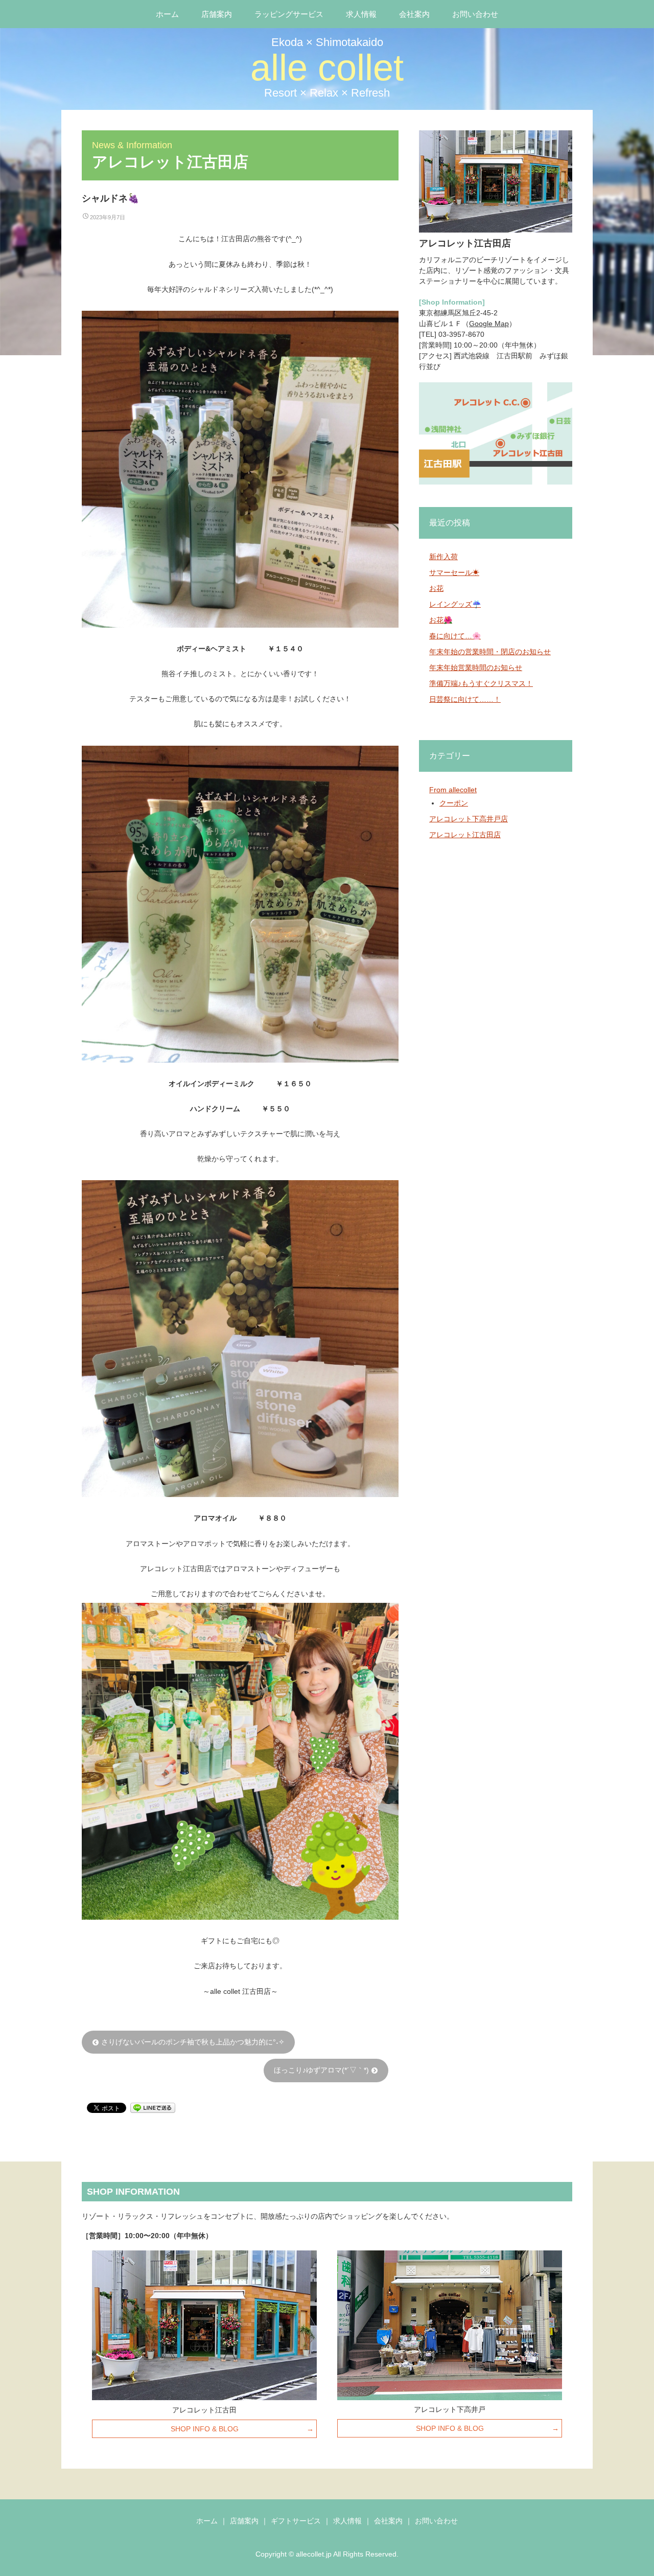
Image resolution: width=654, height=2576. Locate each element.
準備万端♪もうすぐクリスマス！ (481, 683)
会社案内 (414, 14)
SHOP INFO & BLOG (205, 2429)
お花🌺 (441, 620)
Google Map (489, 324)
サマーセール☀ (454, 572)
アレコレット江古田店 (465, 835)
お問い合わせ (475, 14)
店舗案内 (217, 14)
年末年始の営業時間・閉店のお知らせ (490, 652)
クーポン (454, 803)
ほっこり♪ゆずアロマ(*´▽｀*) (326, 2070)
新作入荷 (443, 557)
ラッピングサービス (289, 14)
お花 (436, 588)
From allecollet (453, 790)
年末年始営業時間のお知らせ (476, 668)
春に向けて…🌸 (455, 636)
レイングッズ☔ (455, 604)
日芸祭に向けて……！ (465, 699)
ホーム (167, 14)
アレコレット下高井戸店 (469, 819)
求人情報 (361, 14)
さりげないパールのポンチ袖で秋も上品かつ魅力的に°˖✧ (188, 2042)
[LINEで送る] (153, 2107)
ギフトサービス (296, 2521)
